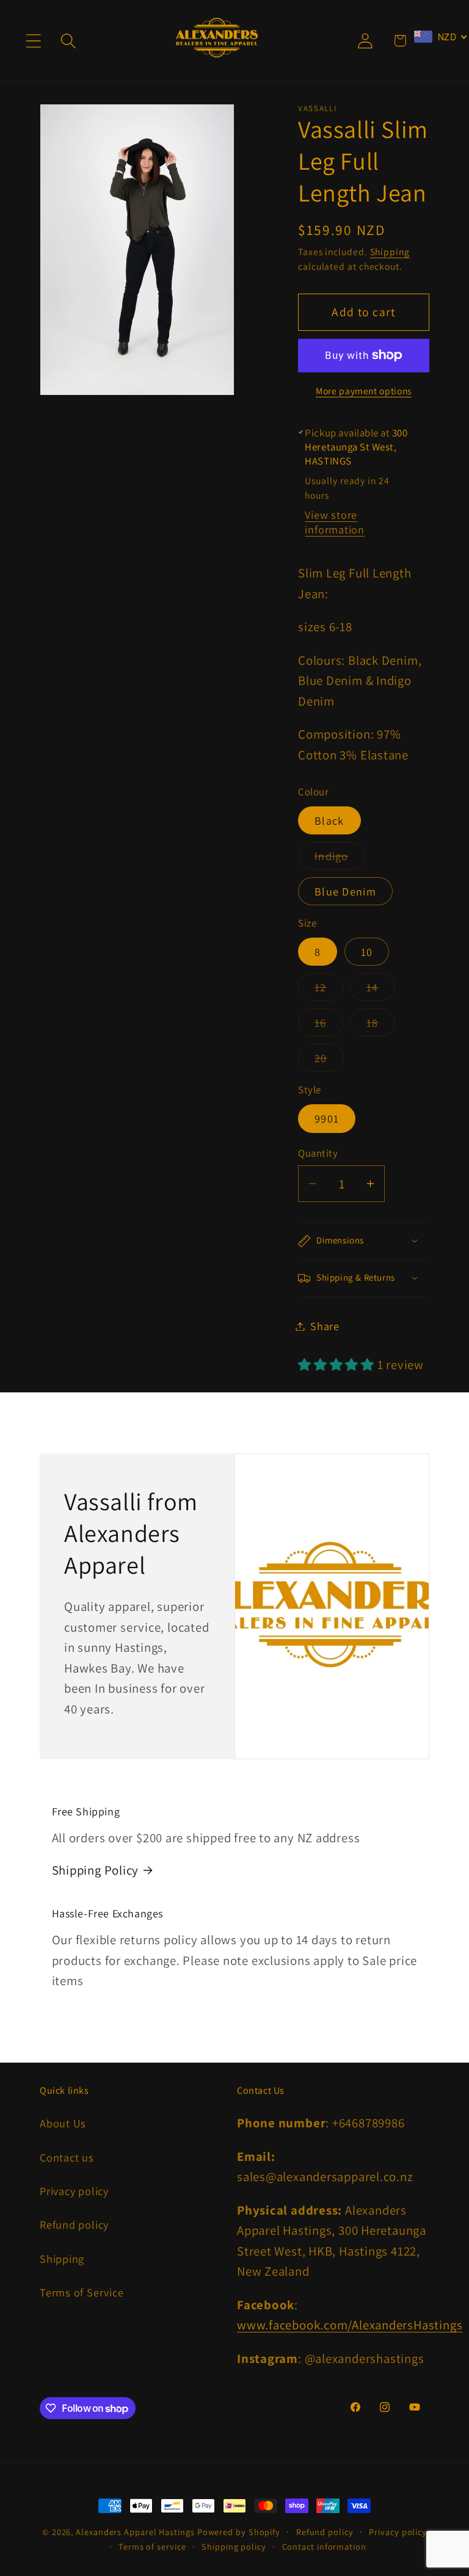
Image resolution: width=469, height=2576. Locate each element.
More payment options (364, 391)
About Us (63, 2123)
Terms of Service (82, 2292)
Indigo (340, 859)
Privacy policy (74, 2191)
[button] (33, 41)
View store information (335, 522)
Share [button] (325, 1326)
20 (329, 1061)
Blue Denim (345, 891)
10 (367, 952)
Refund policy (74, 2224)
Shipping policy (234, 2546)
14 (381, 990)
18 (381, 1026)
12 (329, 990)
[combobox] (441, 37)
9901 (327, 1118)
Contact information (324, 2546)
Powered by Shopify (239, 2532)
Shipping (390, 251)
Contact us (67, 2157)
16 (329, 1026)
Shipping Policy (96, 1870)
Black (329, 820)
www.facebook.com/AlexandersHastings (350, 2325)
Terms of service (152, 2546)
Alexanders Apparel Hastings (135, 2532)
